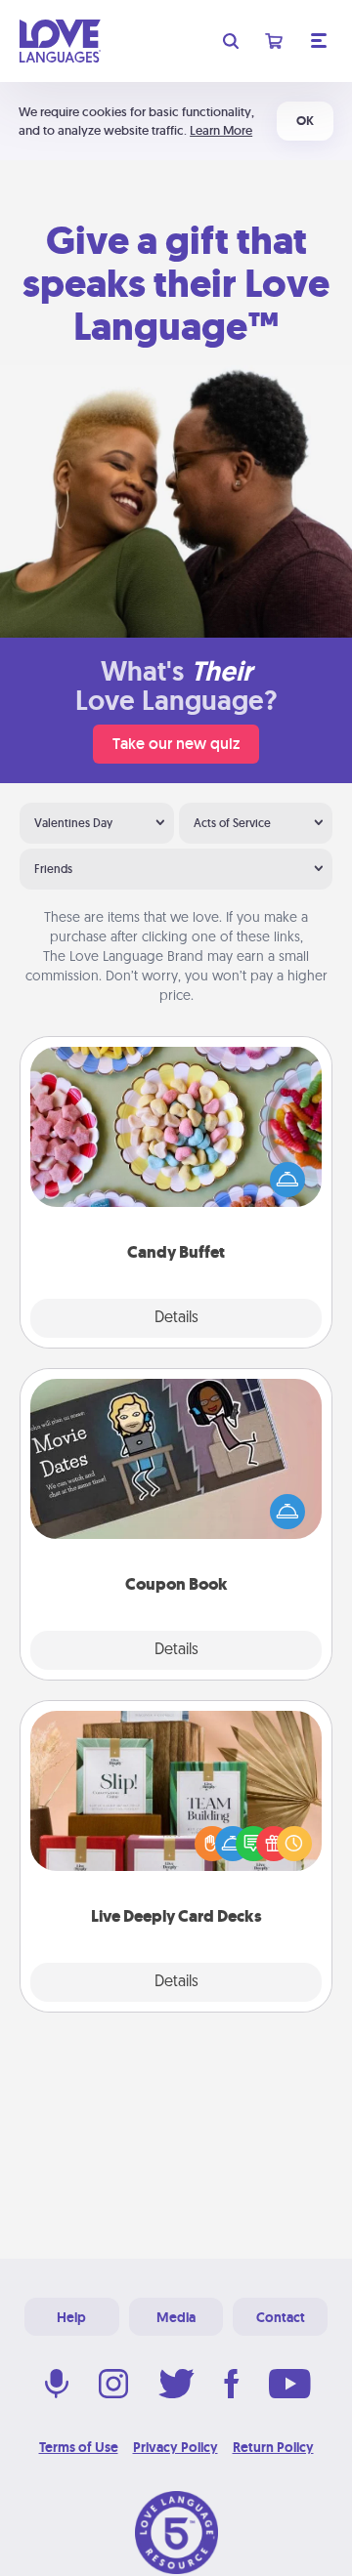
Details (176, 1318)
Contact (281, 2317)
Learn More (221, 130)
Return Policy (273, 2447)
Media (176, 2317)
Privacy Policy (176, 2447)
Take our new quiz (176, 744)
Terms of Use (79, 2447)
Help (71, 2317)
